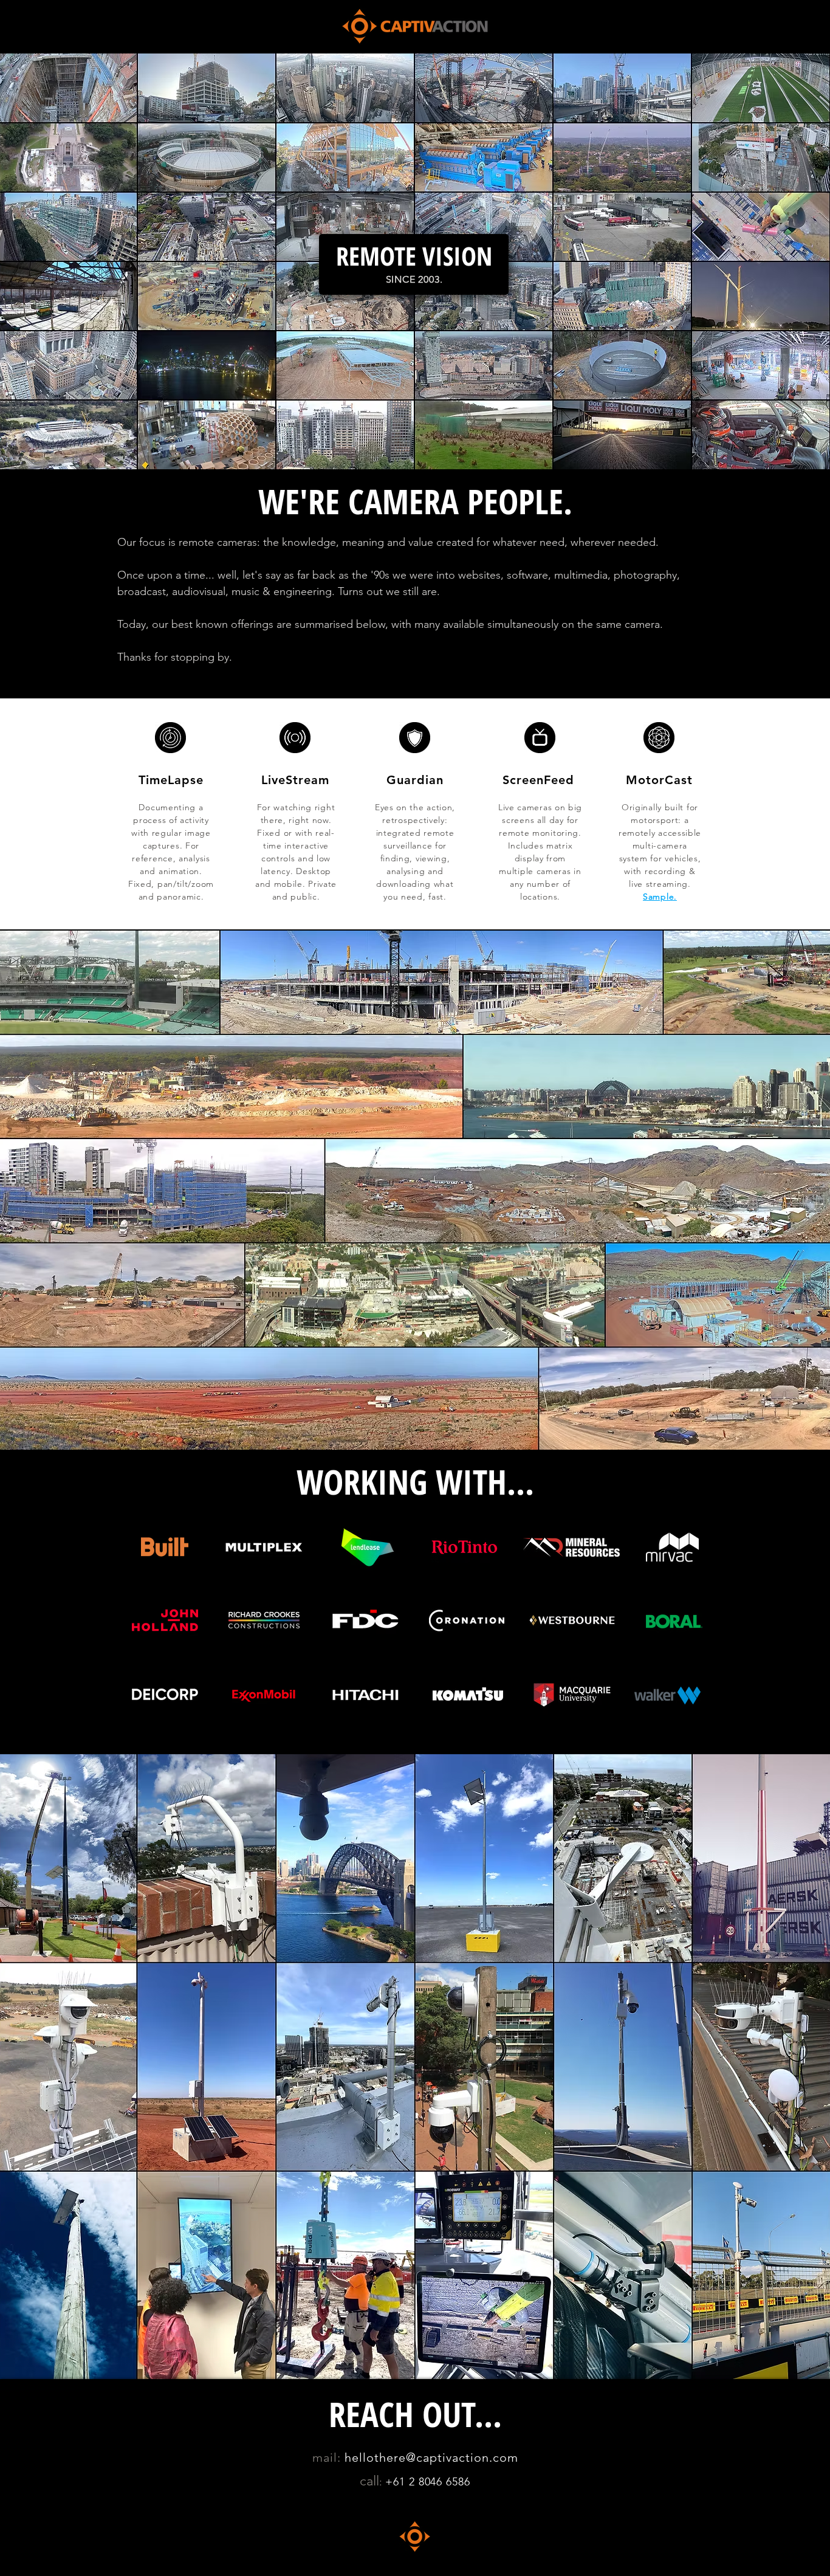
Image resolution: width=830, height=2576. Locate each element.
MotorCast (659, 780)
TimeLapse (171, 780)
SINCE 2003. (414, 279)
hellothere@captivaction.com (431, 2457)
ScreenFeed (538, 780)
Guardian (415, 780)
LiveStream (295, 780)
